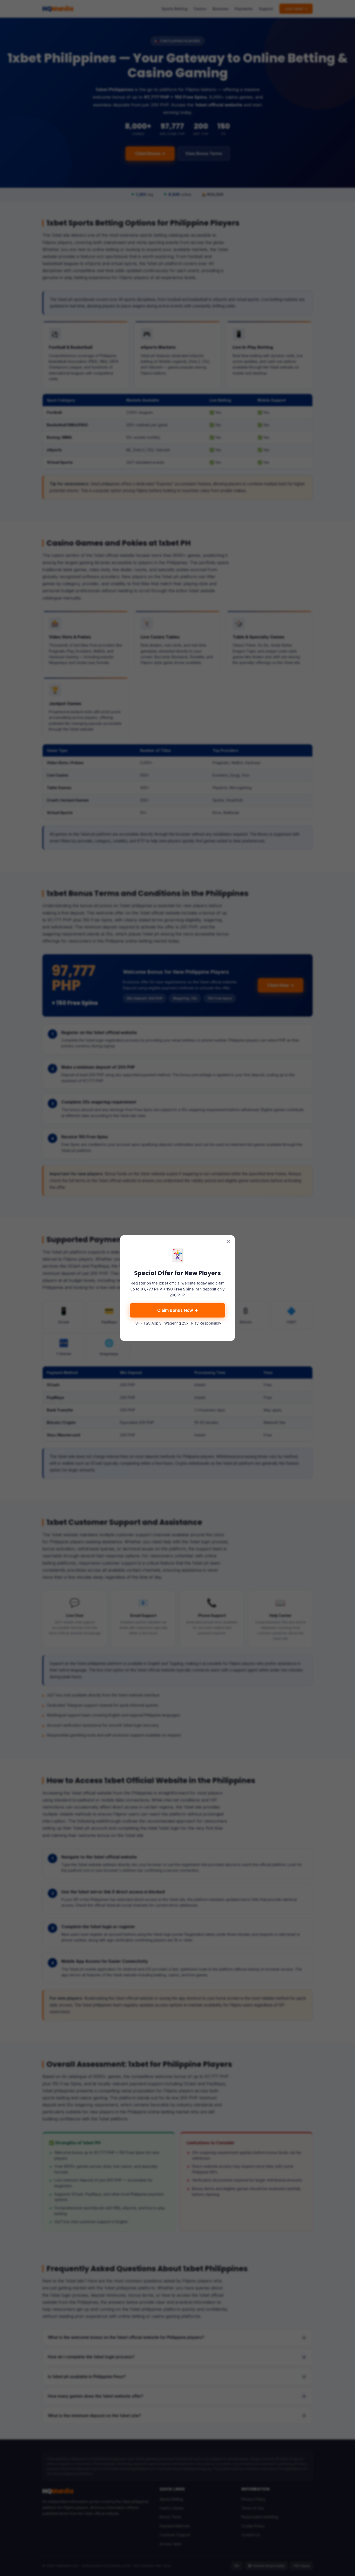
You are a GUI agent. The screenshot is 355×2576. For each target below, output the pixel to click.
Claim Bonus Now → (178, 1310)
